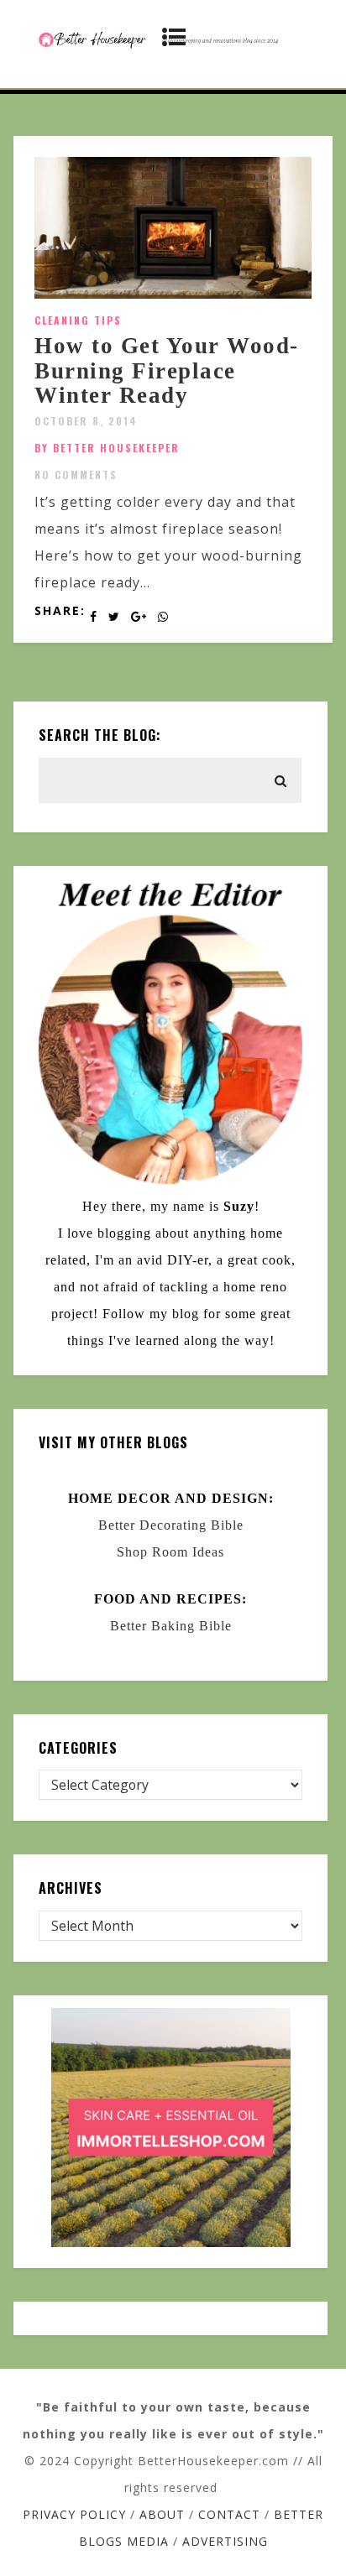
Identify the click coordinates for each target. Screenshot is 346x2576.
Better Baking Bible (171, 1626)
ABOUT (162, 2514)
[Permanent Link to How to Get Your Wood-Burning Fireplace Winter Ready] (173, 294)
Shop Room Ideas (170, 1552)
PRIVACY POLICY (74, 2514)
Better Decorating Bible (171, 1525)
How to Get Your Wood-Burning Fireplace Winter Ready (167, 370)
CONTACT (229, 2514)
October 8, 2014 (86, 421)
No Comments (76, 475)
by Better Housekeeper (107, 448)
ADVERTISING (225, 2541)
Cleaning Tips (78, 320)
